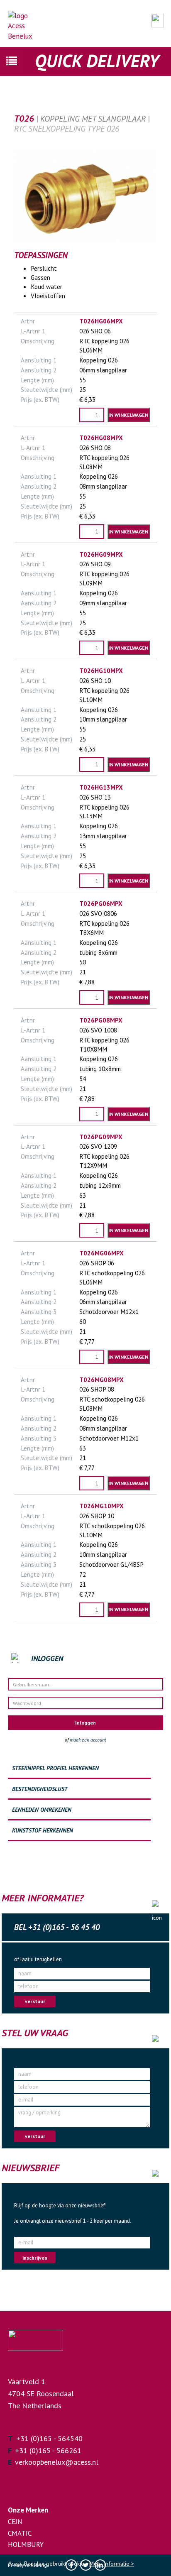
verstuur (35, 2001)
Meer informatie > (112, 2564)
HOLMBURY (26, 2544)
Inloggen (85, 1723)
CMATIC (20, 2533)
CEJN (15, 2522)
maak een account (88, 1740)
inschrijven (35, 2258)
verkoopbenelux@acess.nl (57, 2462)
